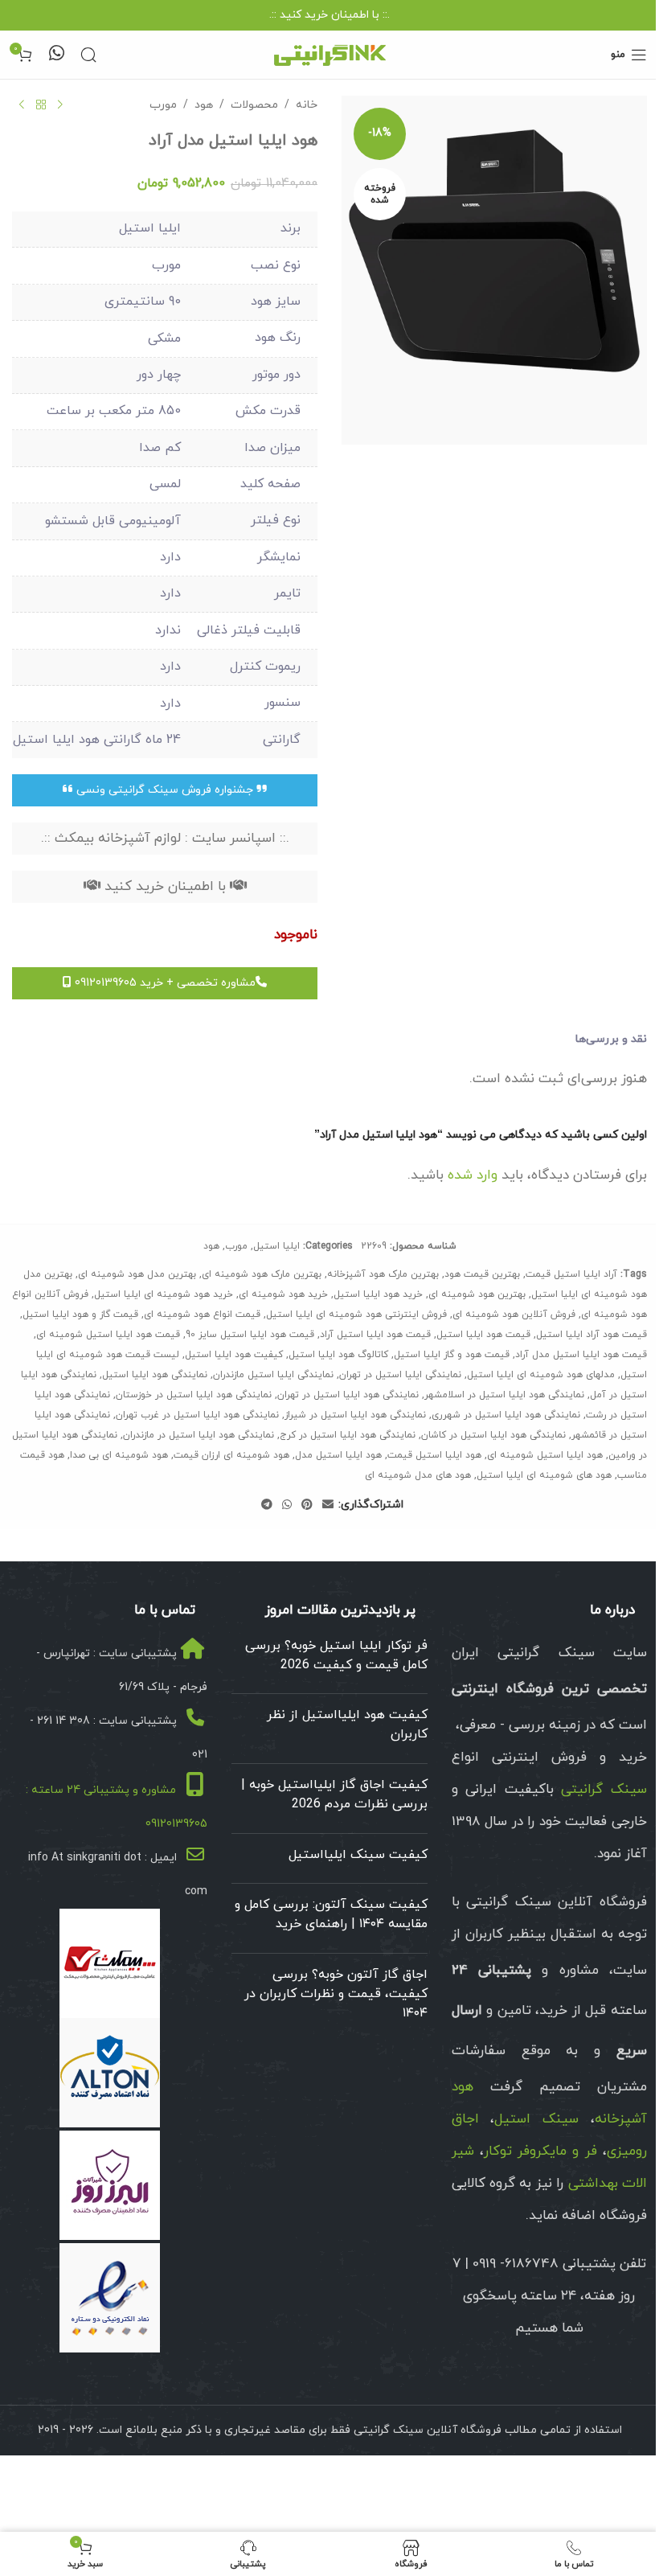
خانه (307, 105)
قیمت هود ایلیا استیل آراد (375, 1335)
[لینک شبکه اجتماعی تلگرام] (267, 1505)
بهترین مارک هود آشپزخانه (383, 1274)
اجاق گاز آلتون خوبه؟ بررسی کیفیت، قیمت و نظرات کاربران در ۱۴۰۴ (336, 1994)
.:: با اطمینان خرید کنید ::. (329, 15)
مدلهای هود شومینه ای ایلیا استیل (541, 1375)
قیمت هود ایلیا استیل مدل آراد (581, 1355)
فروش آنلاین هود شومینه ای (514, 1315)
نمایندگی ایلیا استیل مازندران (273, 1375)
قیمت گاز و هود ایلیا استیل (80, 1315)
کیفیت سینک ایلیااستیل (358, 1855)
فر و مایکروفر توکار (540, 2151)
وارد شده (473, 1175)
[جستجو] (88, 55)
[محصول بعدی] (22, 105)
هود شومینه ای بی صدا (119, 1455)
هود (204, 105)
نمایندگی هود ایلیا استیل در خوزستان (194, 1395)
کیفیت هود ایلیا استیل (234, 1355)
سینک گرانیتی (604, 1790)
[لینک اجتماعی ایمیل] (328, 1505)
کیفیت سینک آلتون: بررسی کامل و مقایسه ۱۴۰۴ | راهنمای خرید (331, 1914)
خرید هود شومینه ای (283, 1294)
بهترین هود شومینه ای (477, 1294)
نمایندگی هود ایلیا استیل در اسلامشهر (504, 1395)
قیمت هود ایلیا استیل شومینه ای (108, 1335)
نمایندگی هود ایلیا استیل (155, 1375)
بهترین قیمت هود (482, 1274)
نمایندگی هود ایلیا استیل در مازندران (199, 1435)
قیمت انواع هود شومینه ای (202, 1315)
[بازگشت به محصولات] (41, 105)
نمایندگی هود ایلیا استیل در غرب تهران (197, 1415)
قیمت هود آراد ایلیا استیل (591, 1335)
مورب (163, 105)
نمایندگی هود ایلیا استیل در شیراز (355, 1415)
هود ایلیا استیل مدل (338, 1455)
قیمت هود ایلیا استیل (483, 1335)
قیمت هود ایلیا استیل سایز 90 (250, 1335)
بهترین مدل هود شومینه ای (137, 1274)
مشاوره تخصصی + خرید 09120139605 (164, 983)
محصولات (254, 105)
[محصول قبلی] (60, 105)
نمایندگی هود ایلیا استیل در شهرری (506, 1415)
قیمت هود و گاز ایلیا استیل (452, 1355)
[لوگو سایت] (329, 53)
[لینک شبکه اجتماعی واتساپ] (287, 1505)
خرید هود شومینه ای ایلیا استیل (164, 1294)
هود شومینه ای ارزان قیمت (231, 1455)
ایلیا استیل (276, 1246)
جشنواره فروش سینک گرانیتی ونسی (165, 790)
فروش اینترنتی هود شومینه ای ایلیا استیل (356, 1315)
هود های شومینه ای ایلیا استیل (544, 1475)
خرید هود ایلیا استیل (378, 1294)
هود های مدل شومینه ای (418, 1475)
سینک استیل (536, 2119)
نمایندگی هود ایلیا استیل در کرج (348, 1435)
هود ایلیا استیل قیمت (434, 1455)
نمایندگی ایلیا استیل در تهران (400, 1375)
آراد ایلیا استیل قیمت (571, 1274)
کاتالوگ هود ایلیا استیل (338, 1355)
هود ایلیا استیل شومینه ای (545, 1455)
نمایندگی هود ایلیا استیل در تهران (348, 1395)
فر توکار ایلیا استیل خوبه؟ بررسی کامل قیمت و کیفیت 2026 (336, 1655)
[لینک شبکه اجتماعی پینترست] (307, 1505)
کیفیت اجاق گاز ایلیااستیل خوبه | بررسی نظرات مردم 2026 (334, 1795)
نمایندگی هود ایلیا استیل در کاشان (493, 1435)
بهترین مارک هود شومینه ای (262, 1274)
